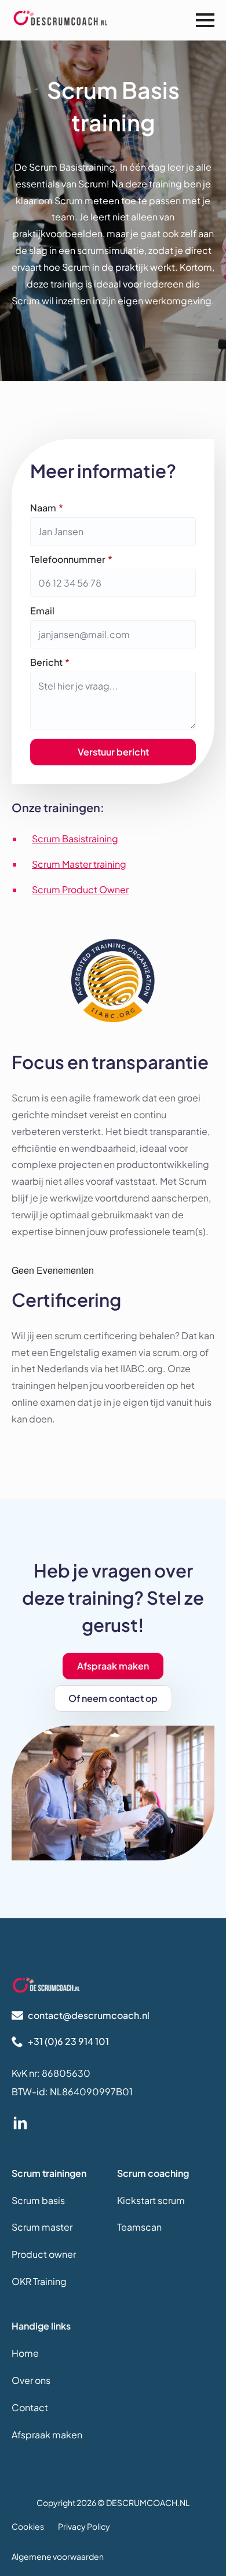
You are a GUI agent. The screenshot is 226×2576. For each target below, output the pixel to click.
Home (25, 2353)
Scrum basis (38, 2200)
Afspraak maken (47, 2435)
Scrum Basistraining (75, 839)
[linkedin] (20, 2124)
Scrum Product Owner (80, 889)
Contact (30, 2407)
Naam (47, 508)
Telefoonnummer (71, 559)
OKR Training (39, 2281)
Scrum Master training (79, 864)
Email (42, 611)
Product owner (44, 2254)
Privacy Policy (84, 2526)
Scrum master (42, 2227)
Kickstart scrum (151, 2200)
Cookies (28, 2526)
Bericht (50, 662)
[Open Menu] (205, 20)
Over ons (31, 2380)
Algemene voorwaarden (58, 2557)
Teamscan (139, 2227)
